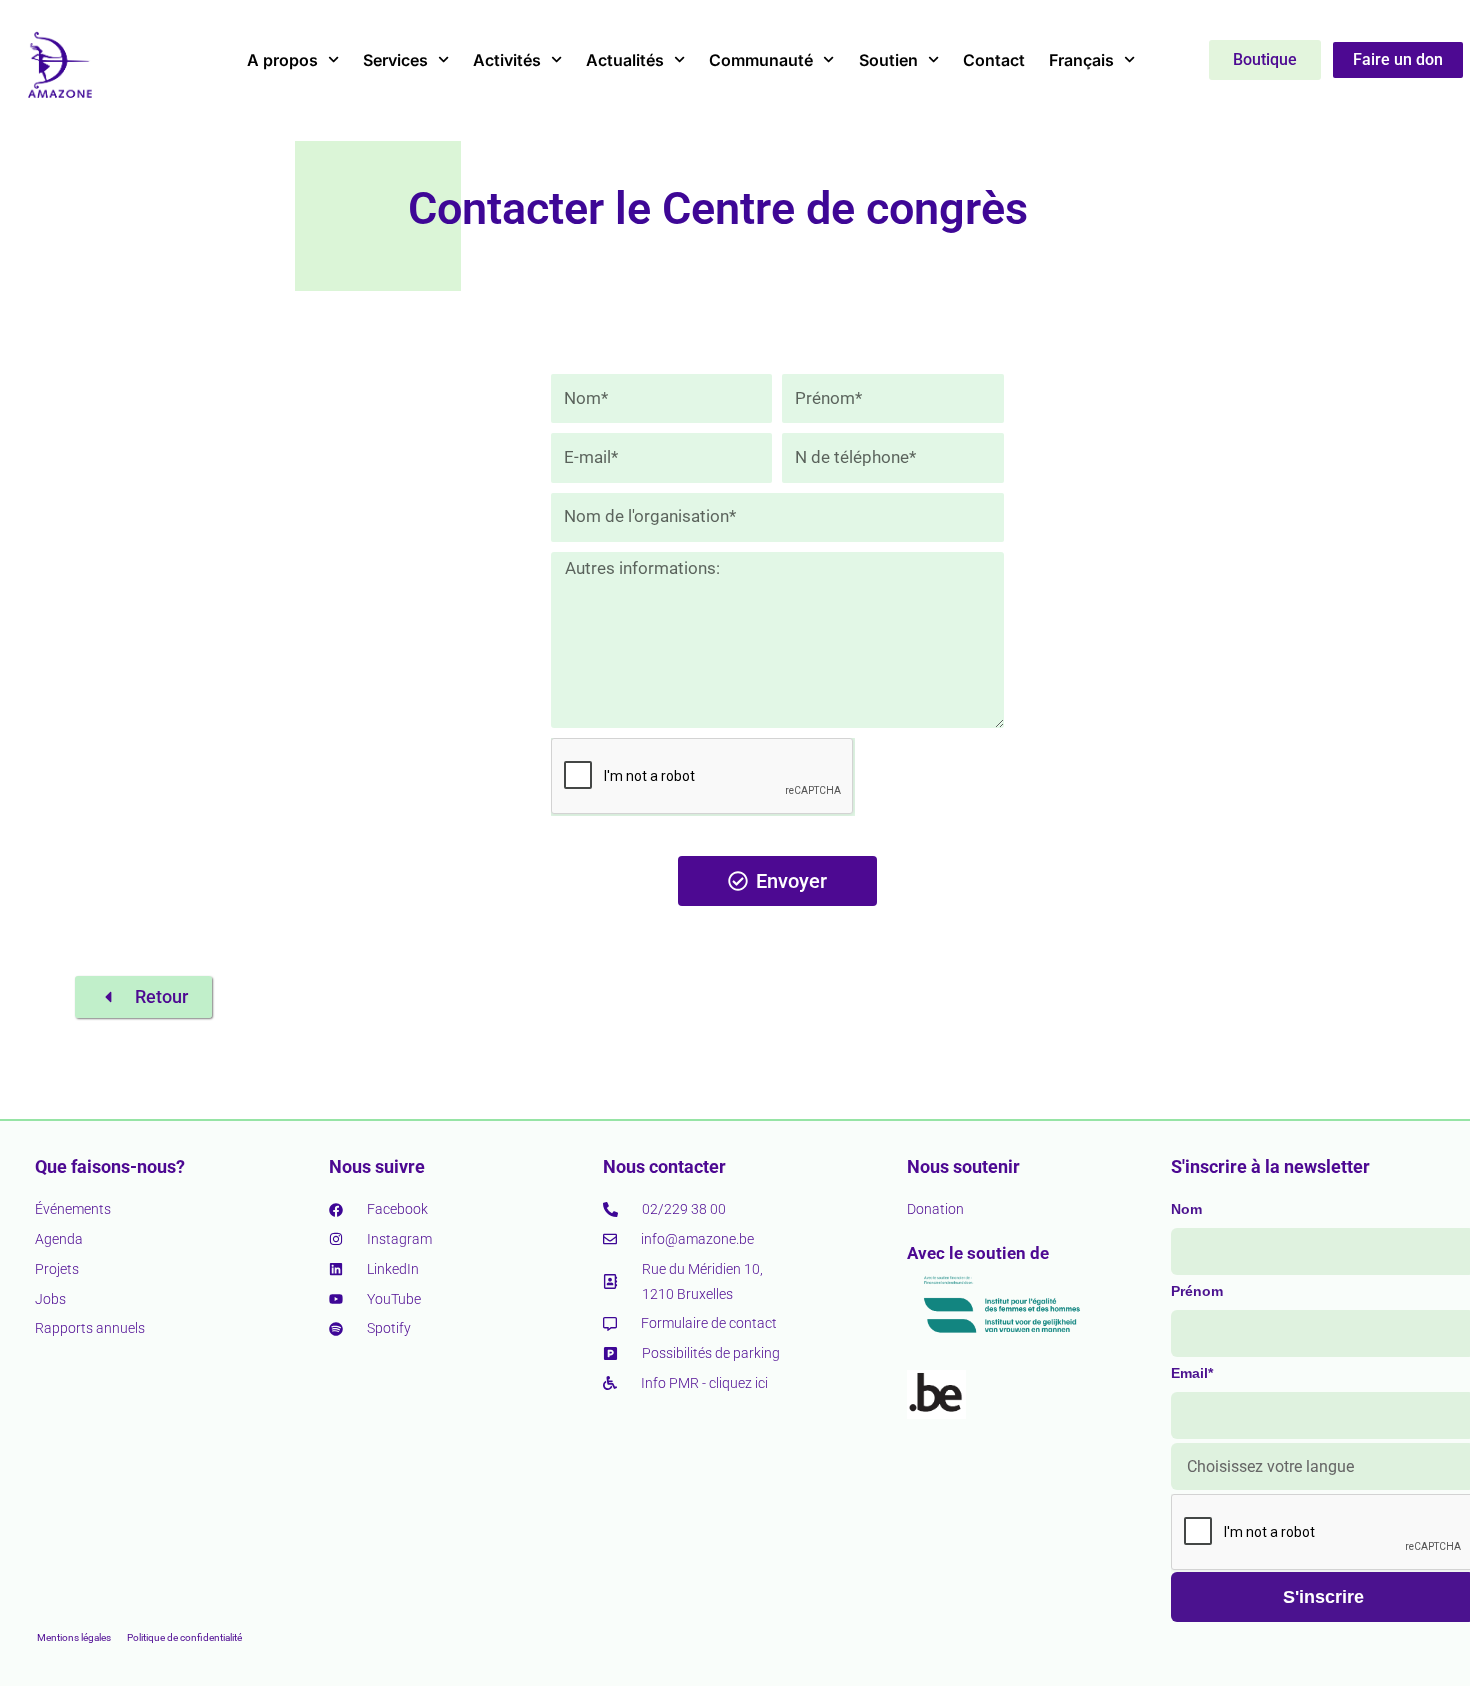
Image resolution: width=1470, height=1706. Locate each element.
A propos (282, 60)
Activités (507, 60)
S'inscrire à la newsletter (1270, 1166)
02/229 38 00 (684, 1209)
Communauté (761, 60)
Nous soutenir (963, 1166)
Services (395, 60)
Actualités (625, 60)
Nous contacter (664, 1166)
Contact (994, 60)
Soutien (888, 60)
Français (1081, 60)
